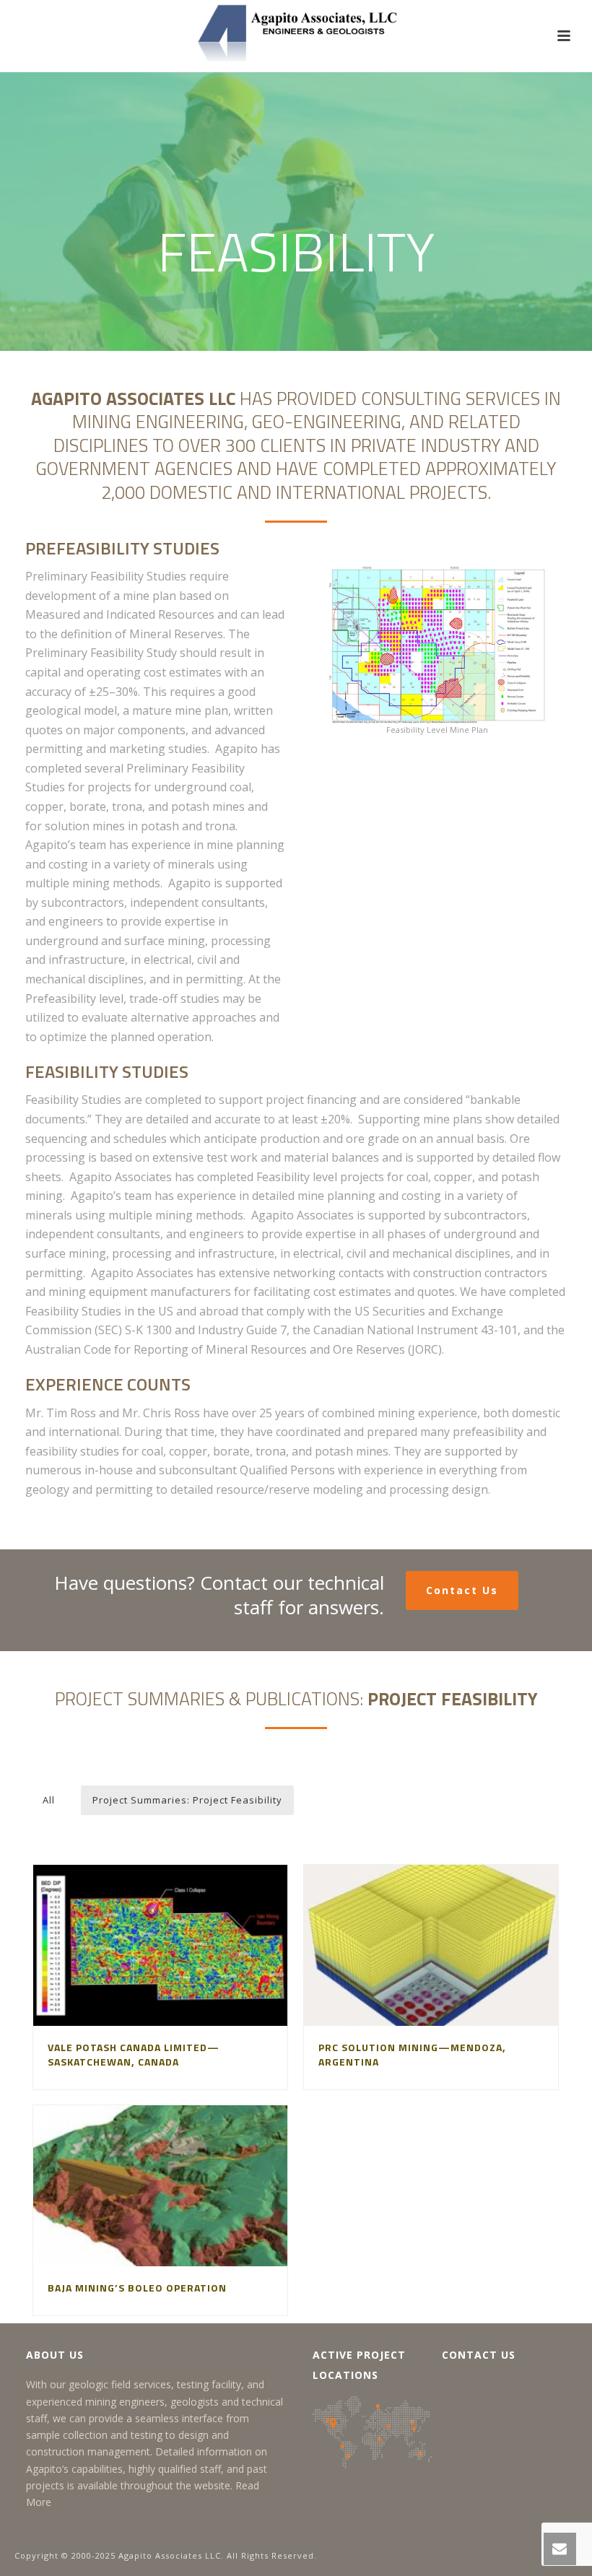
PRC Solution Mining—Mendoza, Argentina (412, 2054)
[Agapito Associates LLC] (296, 32)
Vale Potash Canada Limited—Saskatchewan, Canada (134, 2054)
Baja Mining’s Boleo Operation (137, 2288)
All (49, 1800)
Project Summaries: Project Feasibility (187, 1800)
